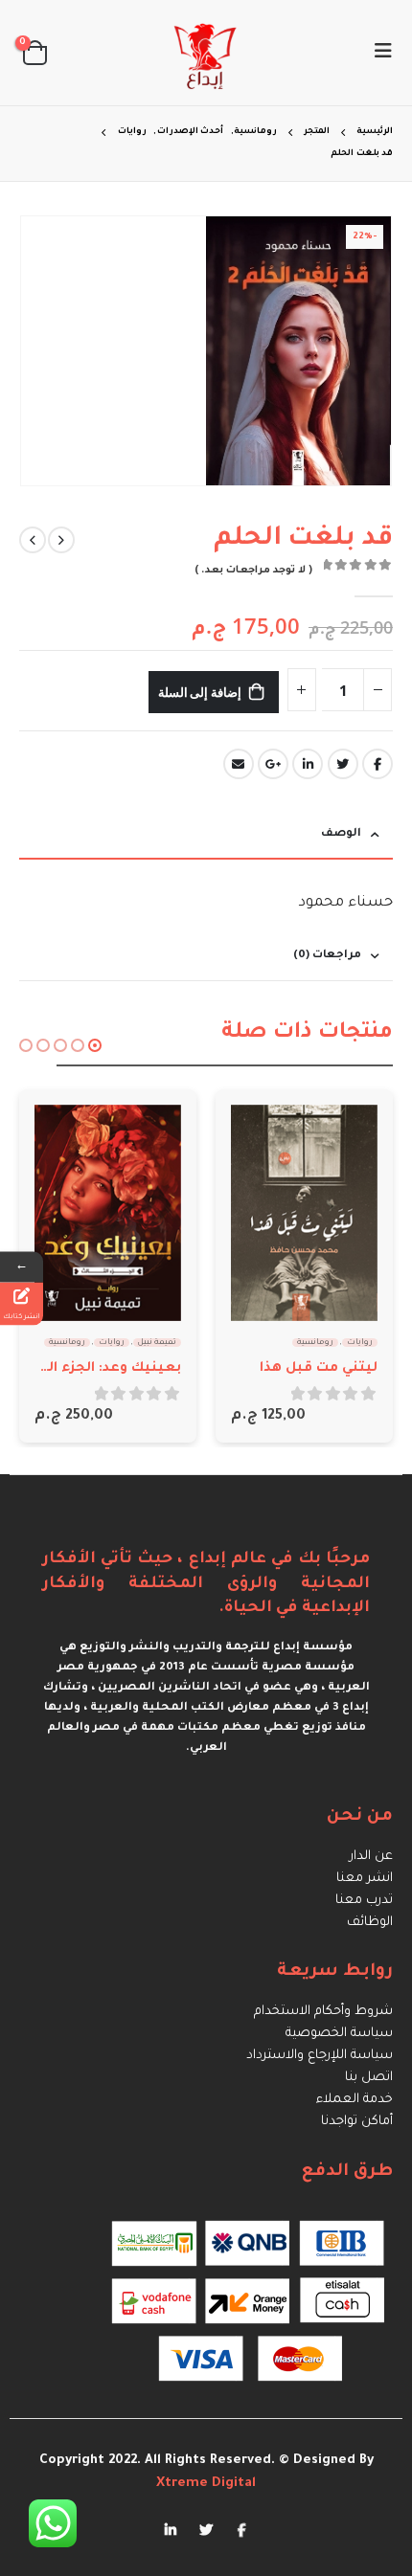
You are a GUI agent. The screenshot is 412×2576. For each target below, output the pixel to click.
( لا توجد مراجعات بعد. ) (253, 571)
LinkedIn (308, 764)
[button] (95, 1045)
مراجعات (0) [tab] (327, 956)
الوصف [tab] (341, 834)
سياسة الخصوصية (339, 2034)
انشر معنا (365, 1879)
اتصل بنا (369, 2078)
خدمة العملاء (355, 2100)
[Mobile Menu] (378, 53)
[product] (304, 1213)
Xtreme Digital (206, 2484)
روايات (360, 1343)
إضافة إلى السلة (200, 692)
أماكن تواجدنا (357, 2122)
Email (239, 764)
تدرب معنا (364, 1901)
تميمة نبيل (157, 1343)
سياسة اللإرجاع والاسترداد (320, 2056)
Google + (273, 764)
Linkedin (171, 2529)
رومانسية (315, 1343)
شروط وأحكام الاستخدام (323, 2012)
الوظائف (370, 1923)
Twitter (343, 764)
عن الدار (371, 1857)
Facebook (378, 764)
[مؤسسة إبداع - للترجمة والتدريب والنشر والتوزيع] (206, 53)
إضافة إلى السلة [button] (263, 1136)
